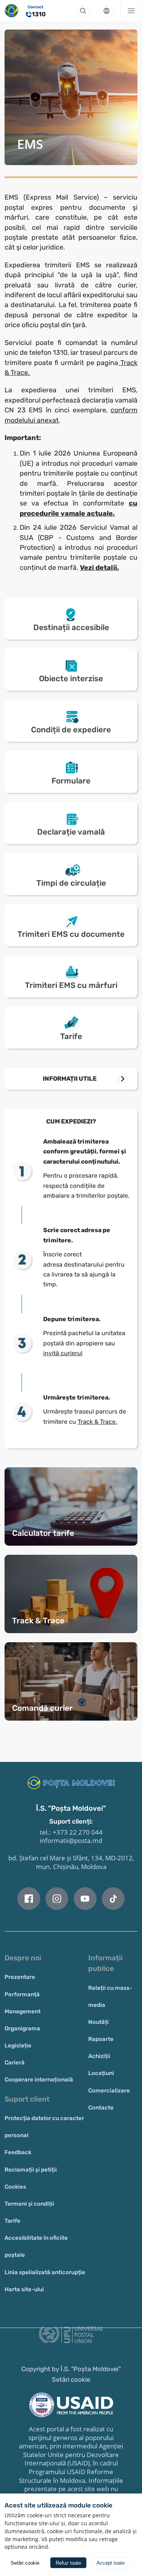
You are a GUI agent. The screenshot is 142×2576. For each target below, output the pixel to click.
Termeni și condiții (29, 2204)
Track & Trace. (97, 1422)
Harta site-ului (24, 2289)
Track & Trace (38, 1621)
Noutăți (98, 2022)
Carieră (15, 2063)
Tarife (12, 2221)
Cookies (15, 2187)
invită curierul (63, 1353)
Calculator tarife (43, 1533)
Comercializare (109, 2091)
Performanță (22, 1994)
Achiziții (99, 2056)
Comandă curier (42, 1708)
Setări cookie (71, 2379)
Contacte (101, 2108)
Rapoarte (101, 2039)
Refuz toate (68, 2563)
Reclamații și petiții (31, 2170)
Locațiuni (101, 2073)
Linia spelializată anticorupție (45, 2272)
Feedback (18, 2152)
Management (23, 2011)
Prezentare (20, 1977)
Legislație (18, 2046)
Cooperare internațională (39, 2080)
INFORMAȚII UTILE (70, 1079)
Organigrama (22, 2028)
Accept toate (111, 2563)
